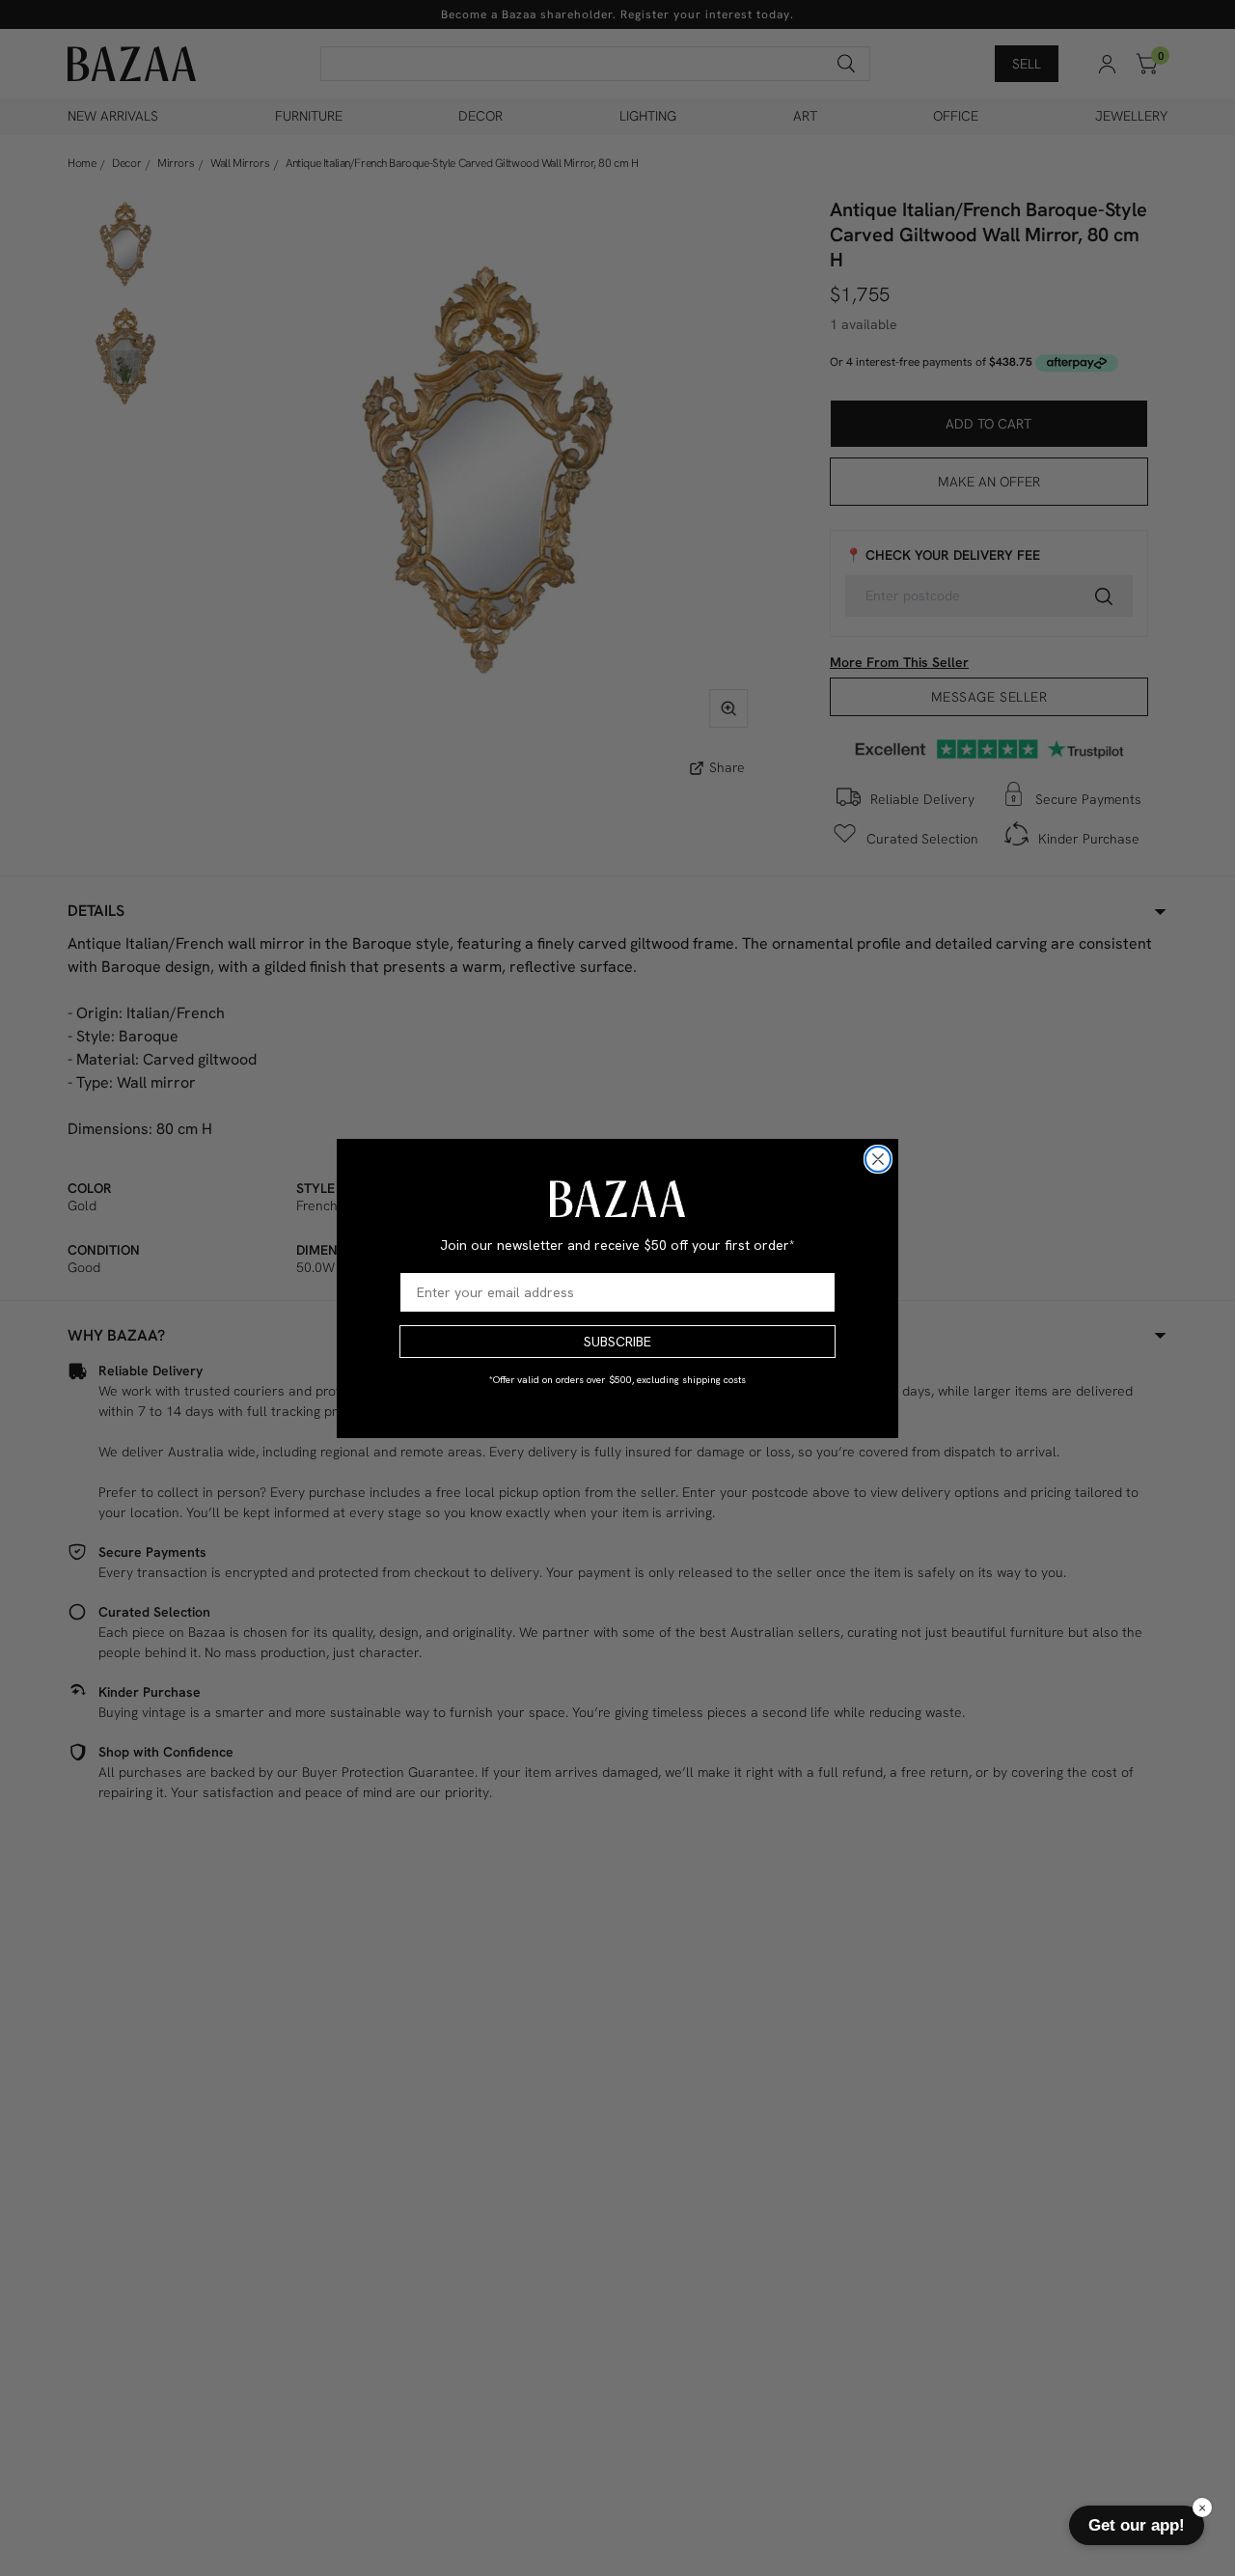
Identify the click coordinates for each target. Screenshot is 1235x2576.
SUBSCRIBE (617, 1342)
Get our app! (1137, 2525)
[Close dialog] (878, 1159)
